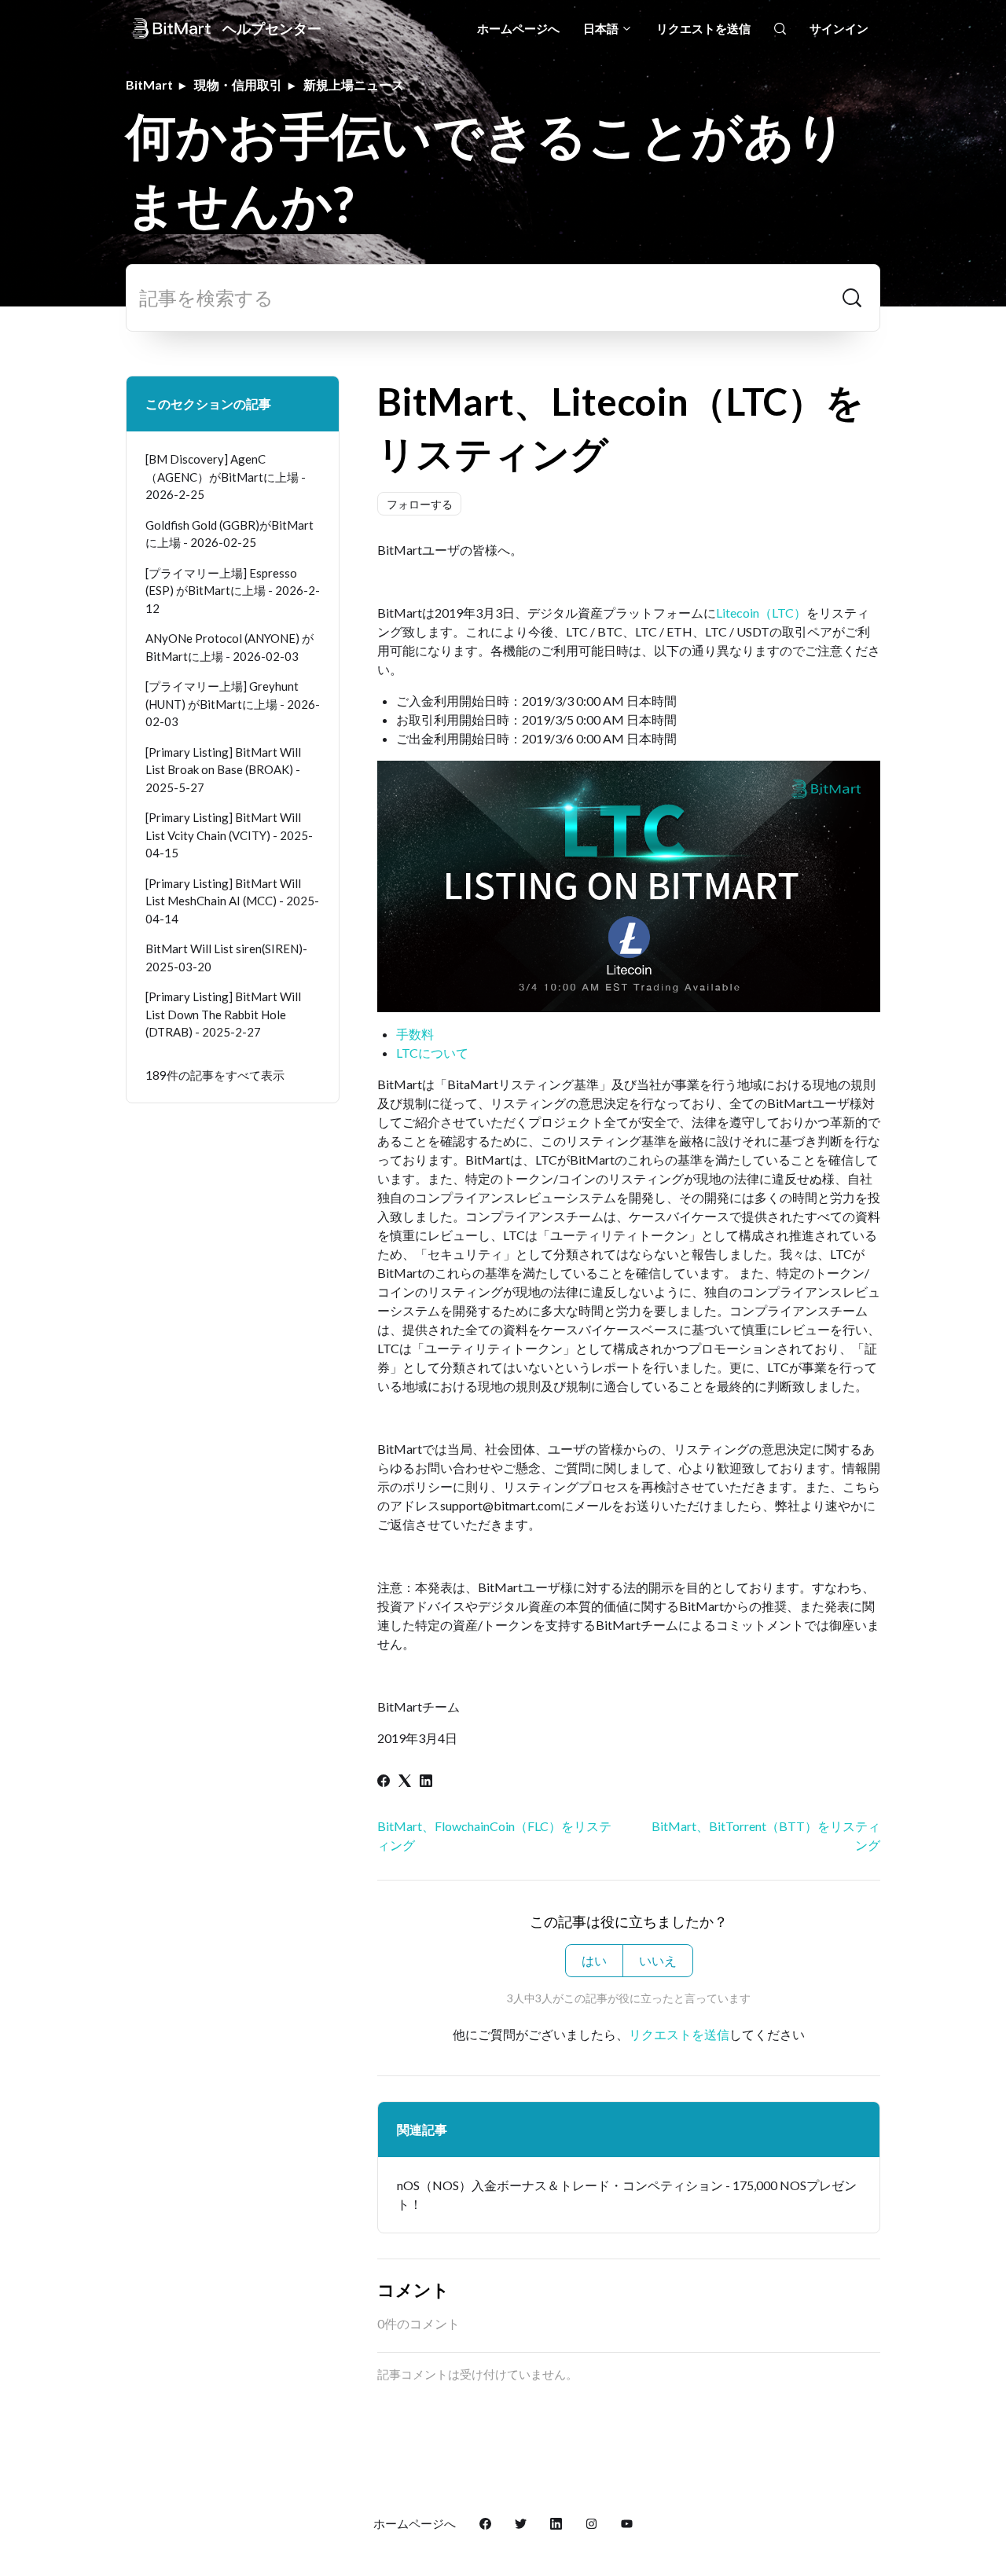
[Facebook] (384, 1782)
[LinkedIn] (426, 1782)
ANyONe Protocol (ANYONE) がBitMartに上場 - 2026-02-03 (229, 647)
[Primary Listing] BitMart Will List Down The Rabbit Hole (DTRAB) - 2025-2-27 (223, 1014)
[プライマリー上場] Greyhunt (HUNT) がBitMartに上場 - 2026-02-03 (233, 704)
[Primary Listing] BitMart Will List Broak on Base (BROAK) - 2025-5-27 (223, 770)
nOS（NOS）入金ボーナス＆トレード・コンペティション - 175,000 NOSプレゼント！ (627, 2194)
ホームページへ (518, 28)
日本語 (602, 28)
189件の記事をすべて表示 (215, 1075)
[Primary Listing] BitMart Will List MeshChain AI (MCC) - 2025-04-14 (232, 901)
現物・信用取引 (238, 84)
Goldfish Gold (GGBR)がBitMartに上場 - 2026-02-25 (229, 534)
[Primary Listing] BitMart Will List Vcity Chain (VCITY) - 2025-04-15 (229, 835)
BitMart (149, 84)
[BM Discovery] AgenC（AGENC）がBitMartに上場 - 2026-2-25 (226, 477)
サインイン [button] (839, 28)
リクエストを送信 (703, 28)
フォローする (420, 504)
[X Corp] (405, 1782)
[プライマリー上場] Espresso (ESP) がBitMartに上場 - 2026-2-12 (233, 591)
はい (594, 1960)
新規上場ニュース (354, 84)
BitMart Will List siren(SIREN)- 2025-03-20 (226, 958)
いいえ (658, 1960)
